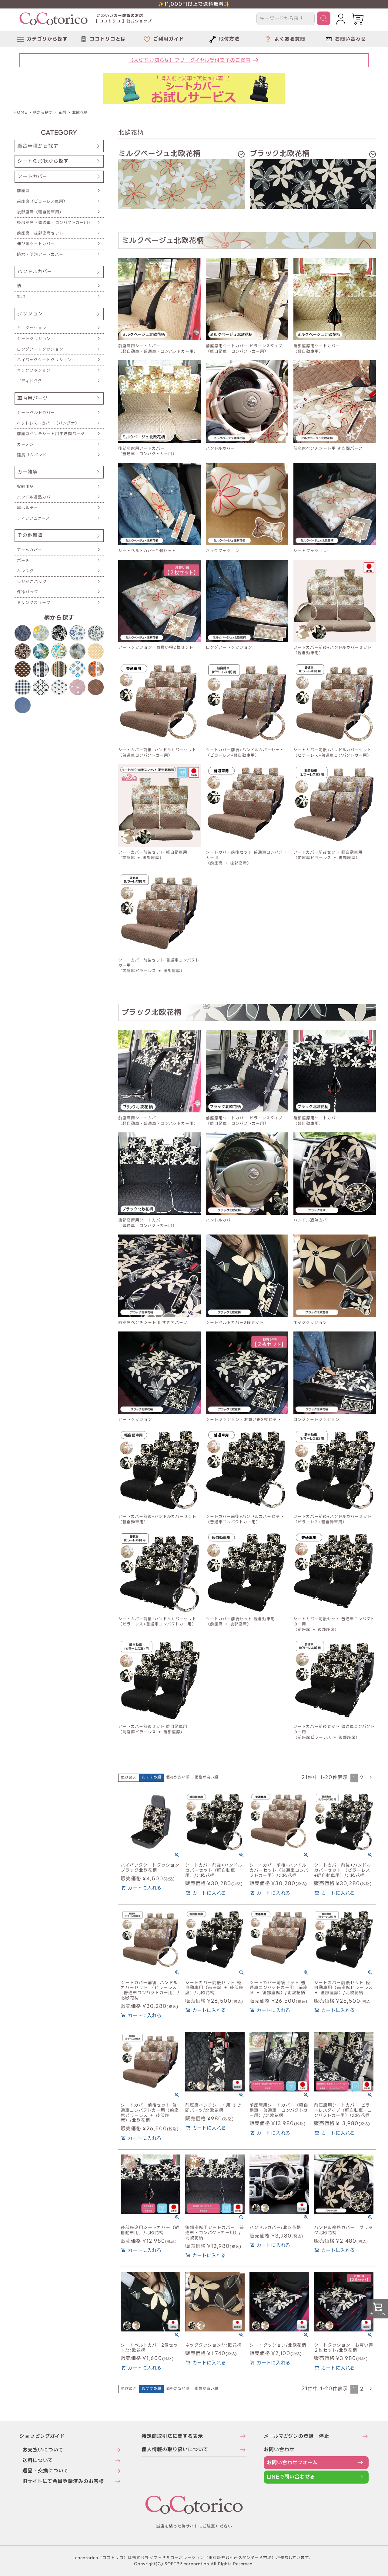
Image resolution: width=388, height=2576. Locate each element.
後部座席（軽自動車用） (40, 212)
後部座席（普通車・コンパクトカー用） (55, 223)
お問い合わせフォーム (292, 2463)
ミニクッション (32, 328)
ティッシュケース (33, 518)
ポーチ (23, 560)
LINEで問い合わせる (291, 2477)
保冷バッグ (28, 592)
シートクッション (34, 339)
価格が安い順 (178, 1777)
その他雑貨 (30, 535)
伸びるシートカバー (36, 244)
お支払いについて (43, 2450)
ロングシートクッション (40, 349)
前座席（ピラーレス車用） (42, 201)
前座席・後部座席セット (40, 233)
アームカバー (30, 550)
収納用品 (25, 487)
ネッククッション (34, 370)
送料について (38, 2460)
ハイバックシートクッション (44, 360)
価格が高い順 (206, 1777)
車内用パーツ (32, 398)
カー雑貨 (28, 472)
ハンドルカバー (35, 272)
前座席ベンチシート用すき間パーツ (51, 434)
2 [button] (362, 1778)
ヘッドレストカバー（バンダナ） (48, 423)
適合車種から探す (38, 146)
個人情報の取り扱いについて (175, 2449)
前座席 (23, 191)
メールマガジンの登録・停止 (296, 2436)
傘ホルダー (28, 508)
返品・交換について (45, 2471)
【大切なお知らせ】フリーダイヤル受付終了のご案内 (190, 60)
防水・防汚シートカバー (40, 254)
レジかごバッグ (32, 582)
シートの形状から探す (43, 161)
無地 (21, 297)
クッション (30, 314)
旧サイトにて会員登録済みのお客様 (63, 2481)
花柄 (62, 112)
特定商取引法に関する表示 (172, 2436)
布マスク (25, 571)
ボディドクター (32, 381)
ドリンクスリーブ (34, 603)
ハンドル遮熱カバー (36, 497)
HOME (20, 112)
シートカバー (32, 177)
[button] (371, 1778)
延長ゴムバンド (32, 455)
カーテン (25, 444)
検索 (324, 18)
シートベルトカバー (36, 413)
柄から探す (43, 112)
